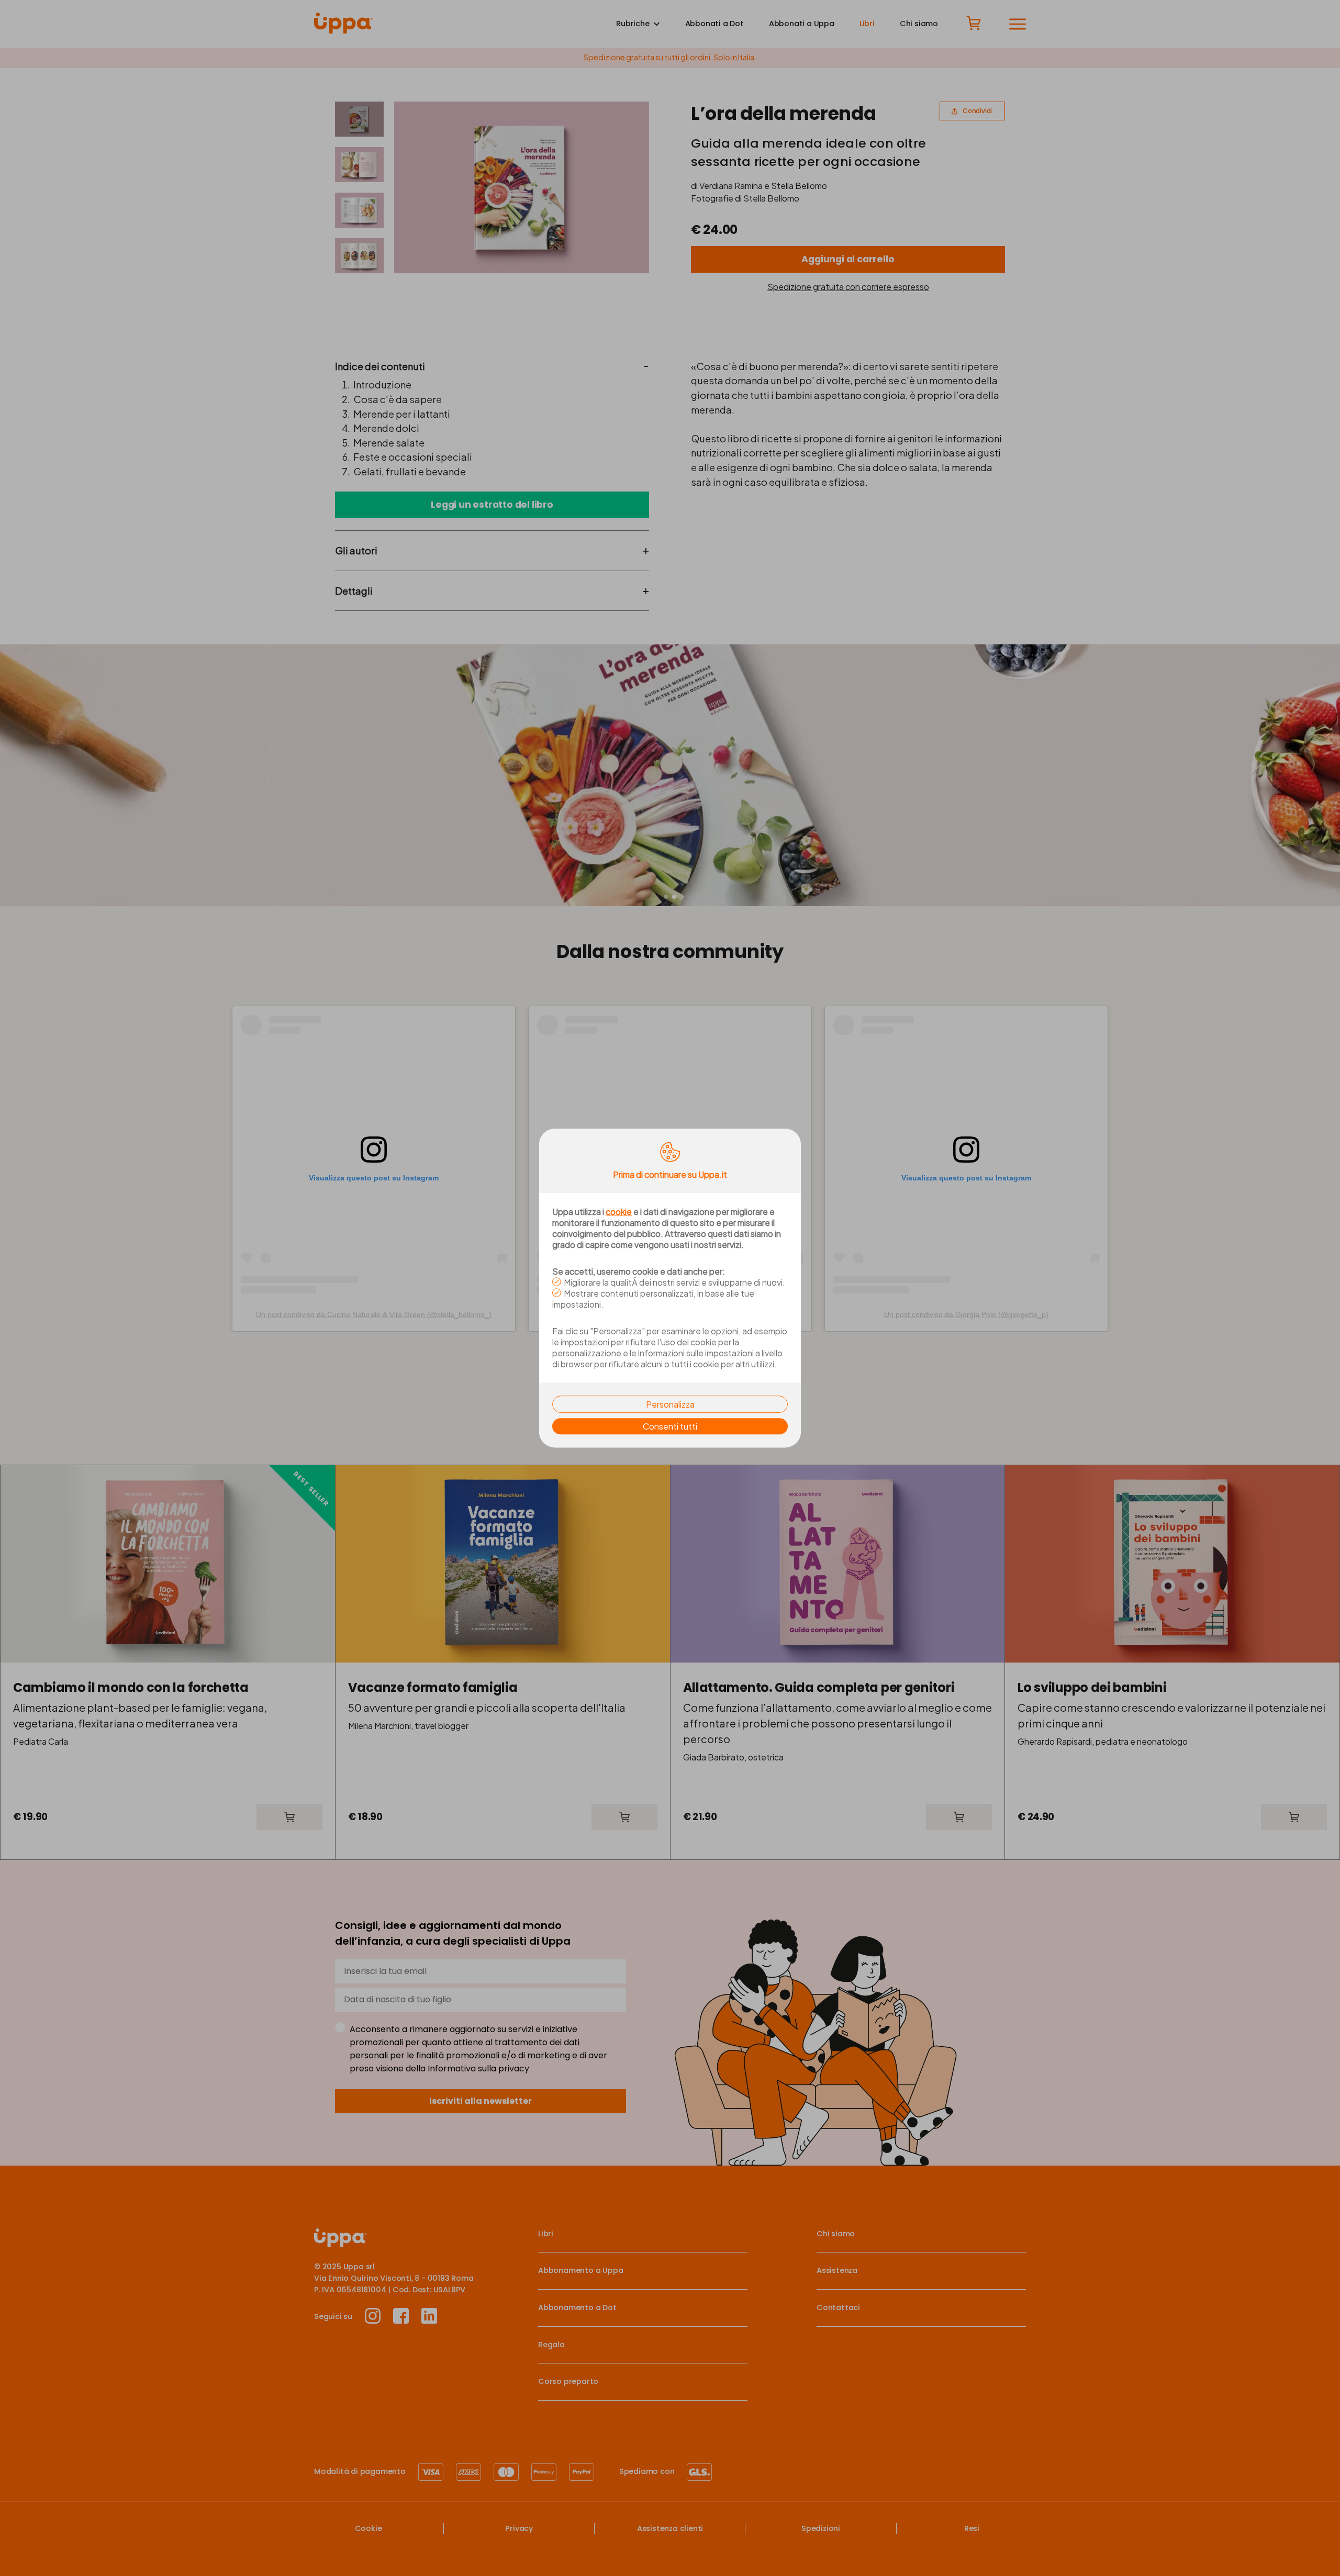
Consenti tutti (670, 1426)
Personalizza (670, 1404)
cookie (619, 1212)
